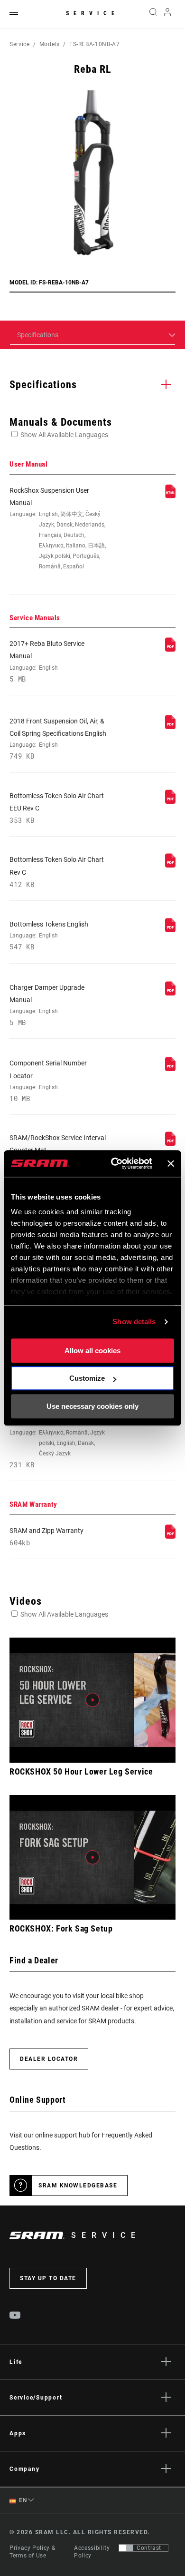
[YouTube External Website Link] (15, 2316)
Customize (87, 1378)
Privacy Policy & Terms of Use (32, 2552)
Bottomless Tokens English (49, 936)
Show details (134, 1322)
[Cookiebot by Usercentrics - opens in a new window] (114, 1163)
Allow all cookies (92, 1351)
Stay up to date (48, 2278)
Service (92, 13)
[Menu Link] (14, 14)
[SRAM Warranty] (170, 1536)
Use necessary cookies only (92, 1406)
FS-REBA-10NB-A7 (95, 44)
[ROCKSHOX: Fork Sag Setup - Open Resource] (92, 1858)
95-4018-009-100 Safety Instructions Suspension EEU (57, 1437)
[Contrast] (126, 2548)
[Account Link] (168, 14)
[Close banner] (171, 1163)
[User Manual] (170, 496)
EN (22, 2500)
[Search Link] (153, 14)
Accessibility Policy (92, 2552)
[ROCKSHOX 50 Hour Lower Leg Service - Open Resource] (92, 1700)
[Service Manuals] (170, 649)
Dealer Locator (49, 2059)
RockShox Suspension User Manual (58, 528)
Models (50, 44)
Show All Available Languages (64, 435)
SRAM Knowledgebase (78, 2186)
